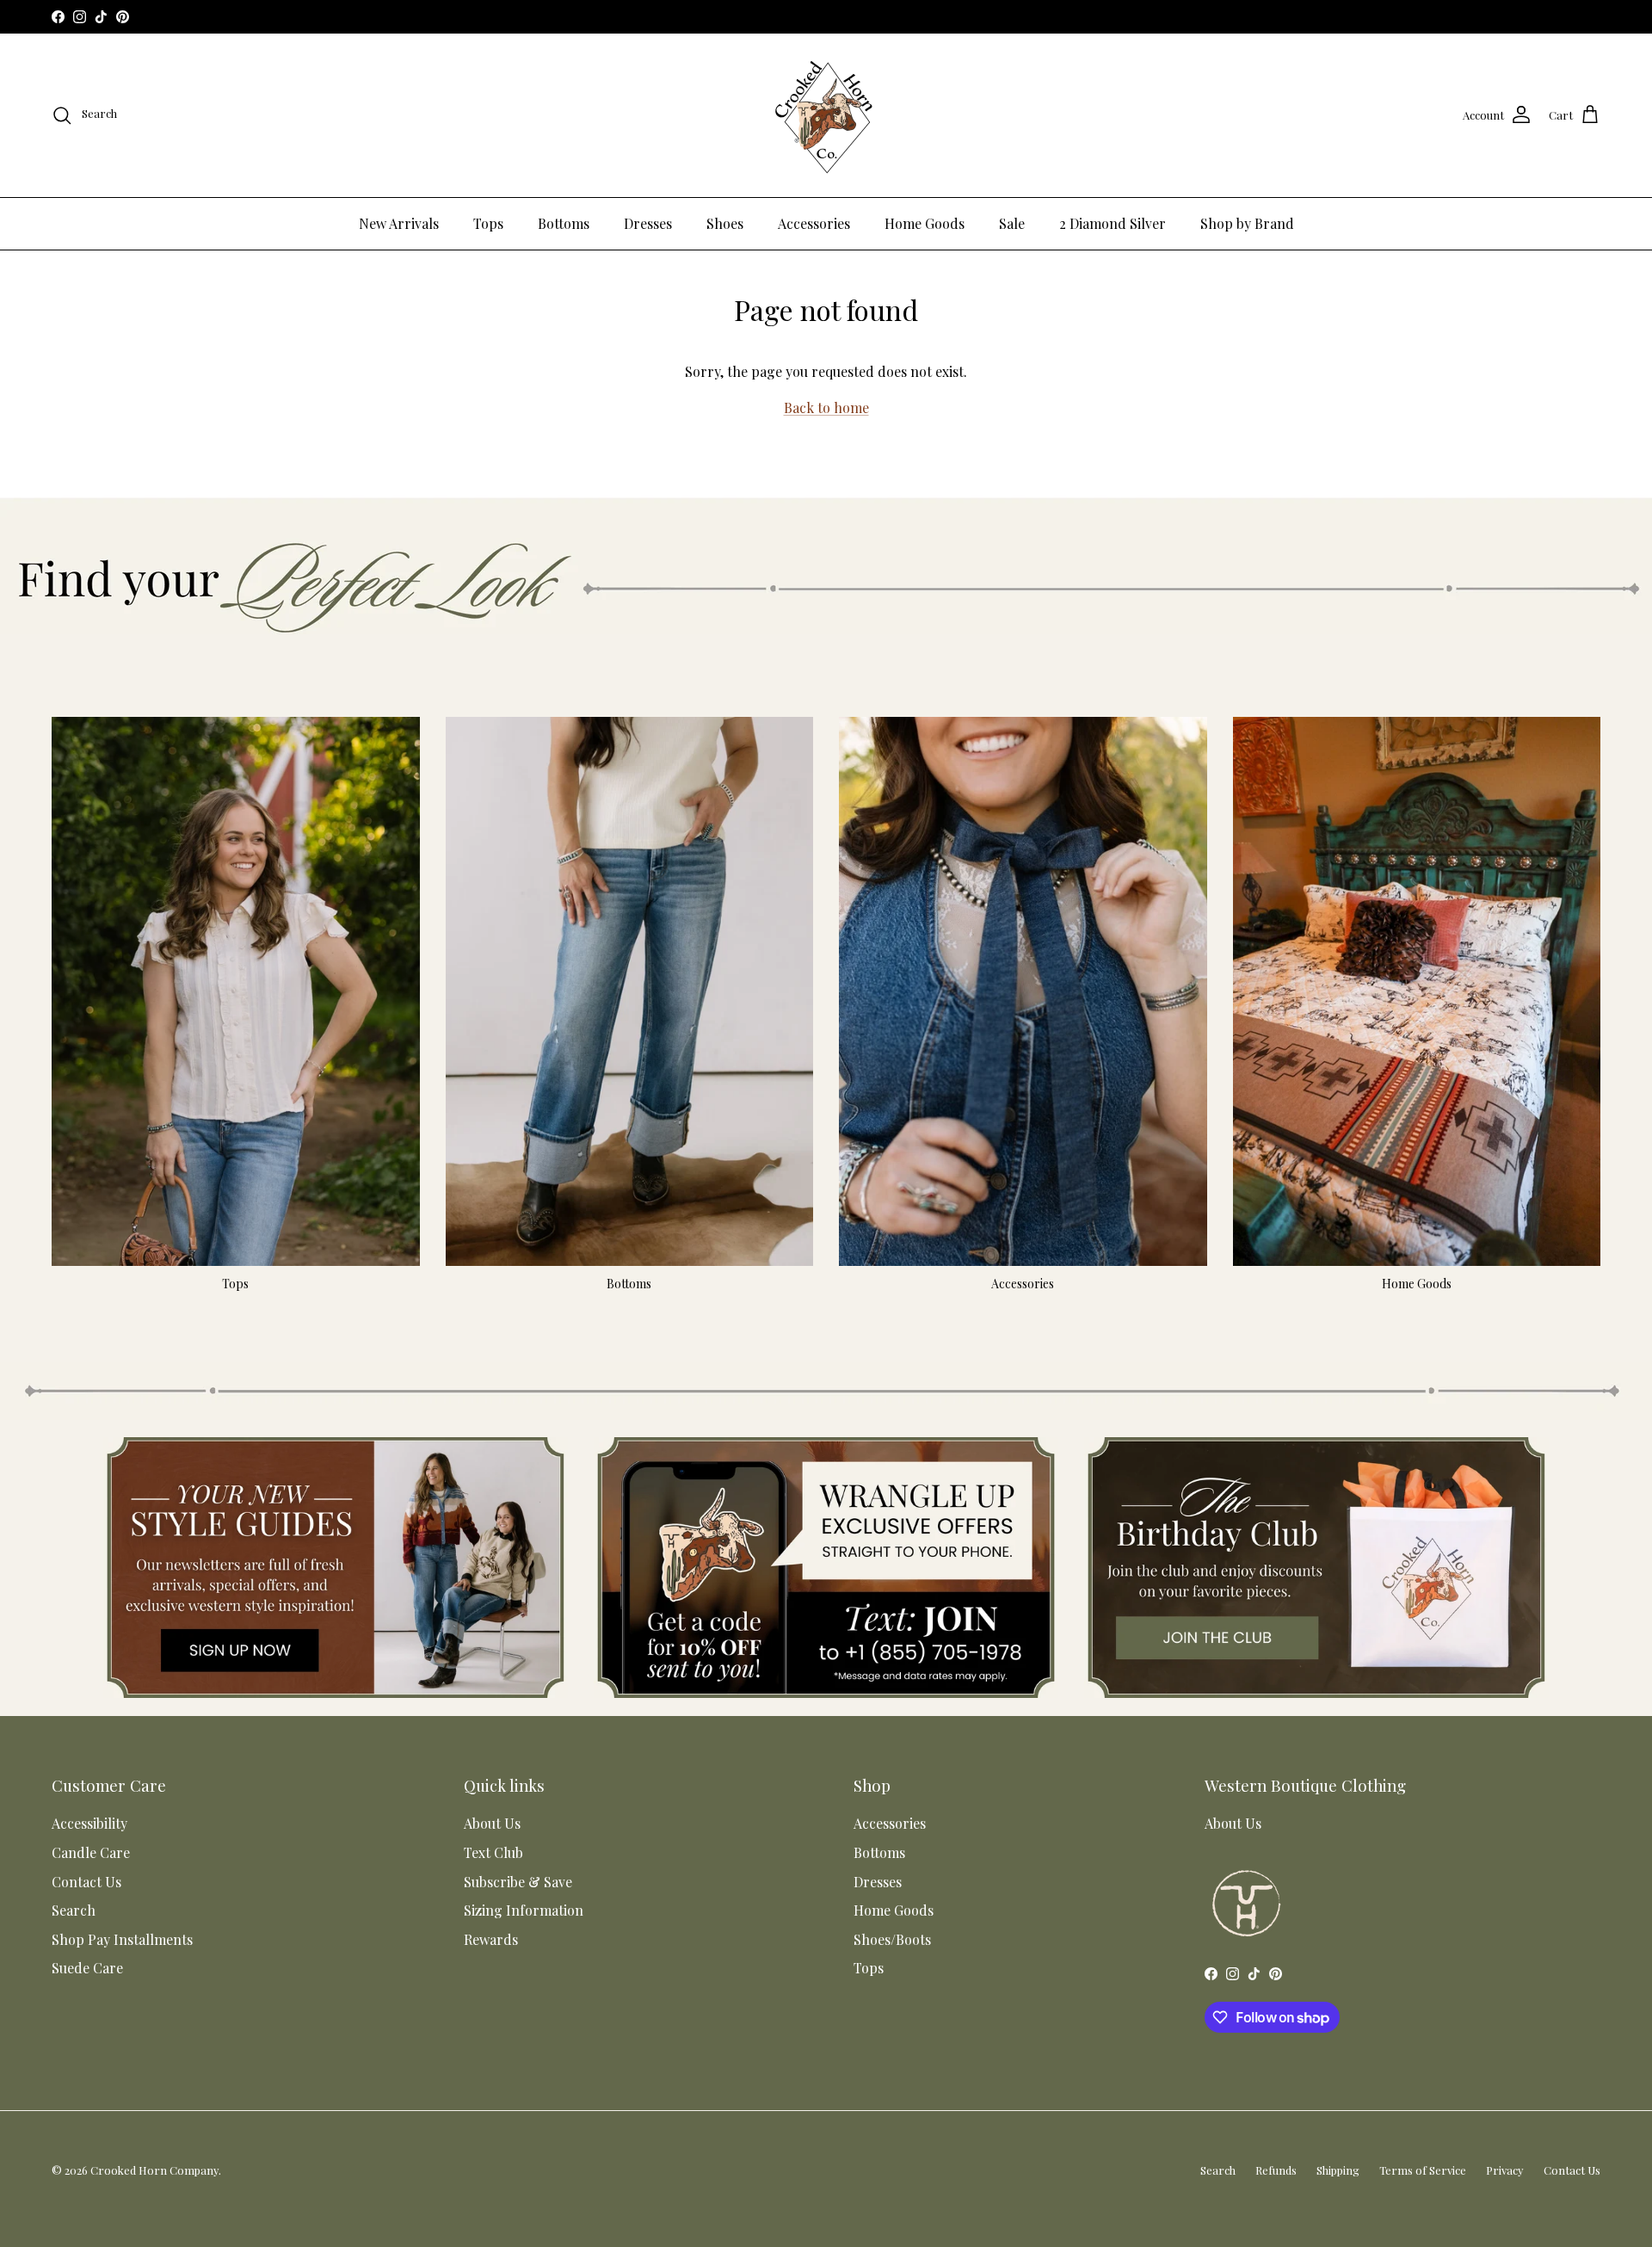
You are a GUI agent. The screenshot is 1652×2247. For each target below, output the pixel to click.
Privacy (1505, 2170)
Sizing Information (524, 1910)
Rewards (491, 1939)
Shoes (725, 223)
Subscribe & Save (518, 1882)
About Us (492, 1823)
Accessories (814, 223)
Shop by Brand (1247, 223)
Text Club (493, 1852)
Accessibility (89, 1823)
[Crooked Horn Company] (826, 115)
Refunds (1276, 2170)
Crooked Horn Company (154, 2170)
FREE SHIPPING (820, 16)
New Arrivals (399, 223)
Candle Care (91, 1852)
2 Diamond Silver (1113, 223)
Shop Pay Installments (122, 1939)
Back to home (826, 407)
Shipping (1338, 2170)
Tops (488, 223)
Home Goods (925, 223)
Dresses (648, 223)
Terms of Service (1423, 2170)
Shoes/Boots (892, 1939)
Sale (1012, 223)
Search (74, 1910)
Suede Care (87, 1968)
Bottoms (564, 223)
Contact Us (86, 1882)
